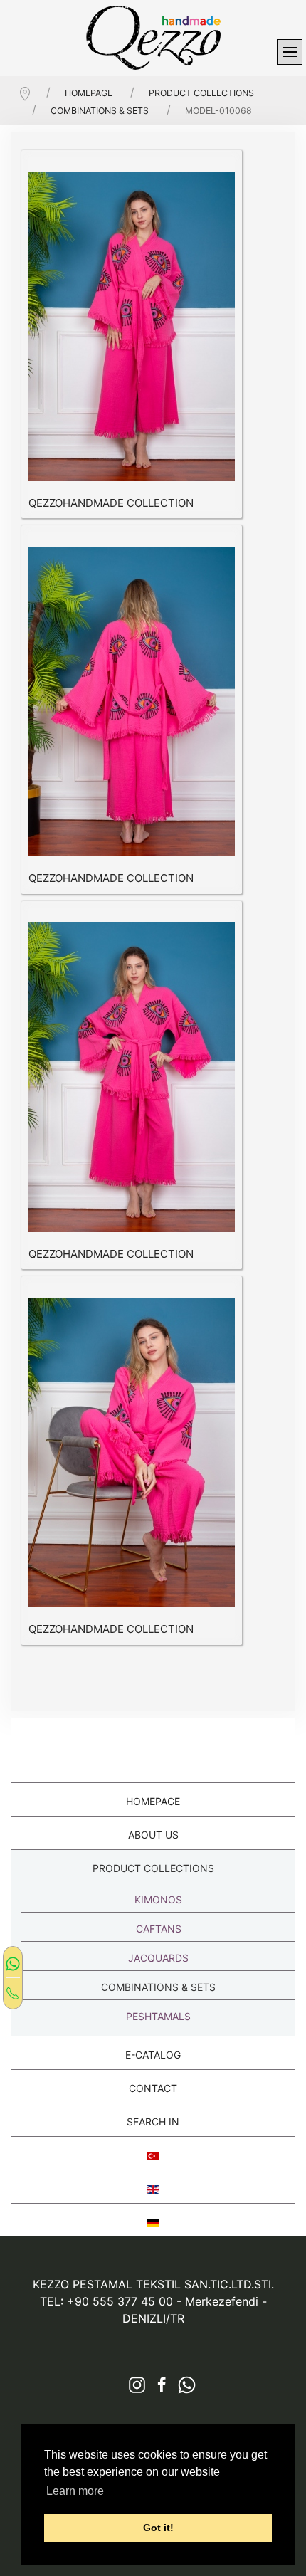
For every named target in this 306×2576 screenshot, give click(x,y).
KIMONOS (158, 1899)
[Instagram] (132, 2385)
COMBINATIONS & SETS (158, 1987)
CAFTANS (159, 1929)
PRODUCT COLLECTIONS (153, 1868)
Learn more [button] (75, 2491)
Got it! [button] (158, 2528)
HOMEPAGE (153, 1801)
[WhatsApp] (13, 1963)
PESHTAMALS (158, 2016)
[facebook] (157, 2385)
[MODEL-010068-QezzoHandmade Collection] (132, 326)
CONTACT (153, 2088)
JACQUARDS (158, 1958)
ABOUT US (153, 1835)
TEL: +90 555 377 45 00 (106, 2301)
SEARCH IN (153, 2122)
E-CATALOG (153, 2055)
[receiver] (13, 1992)
